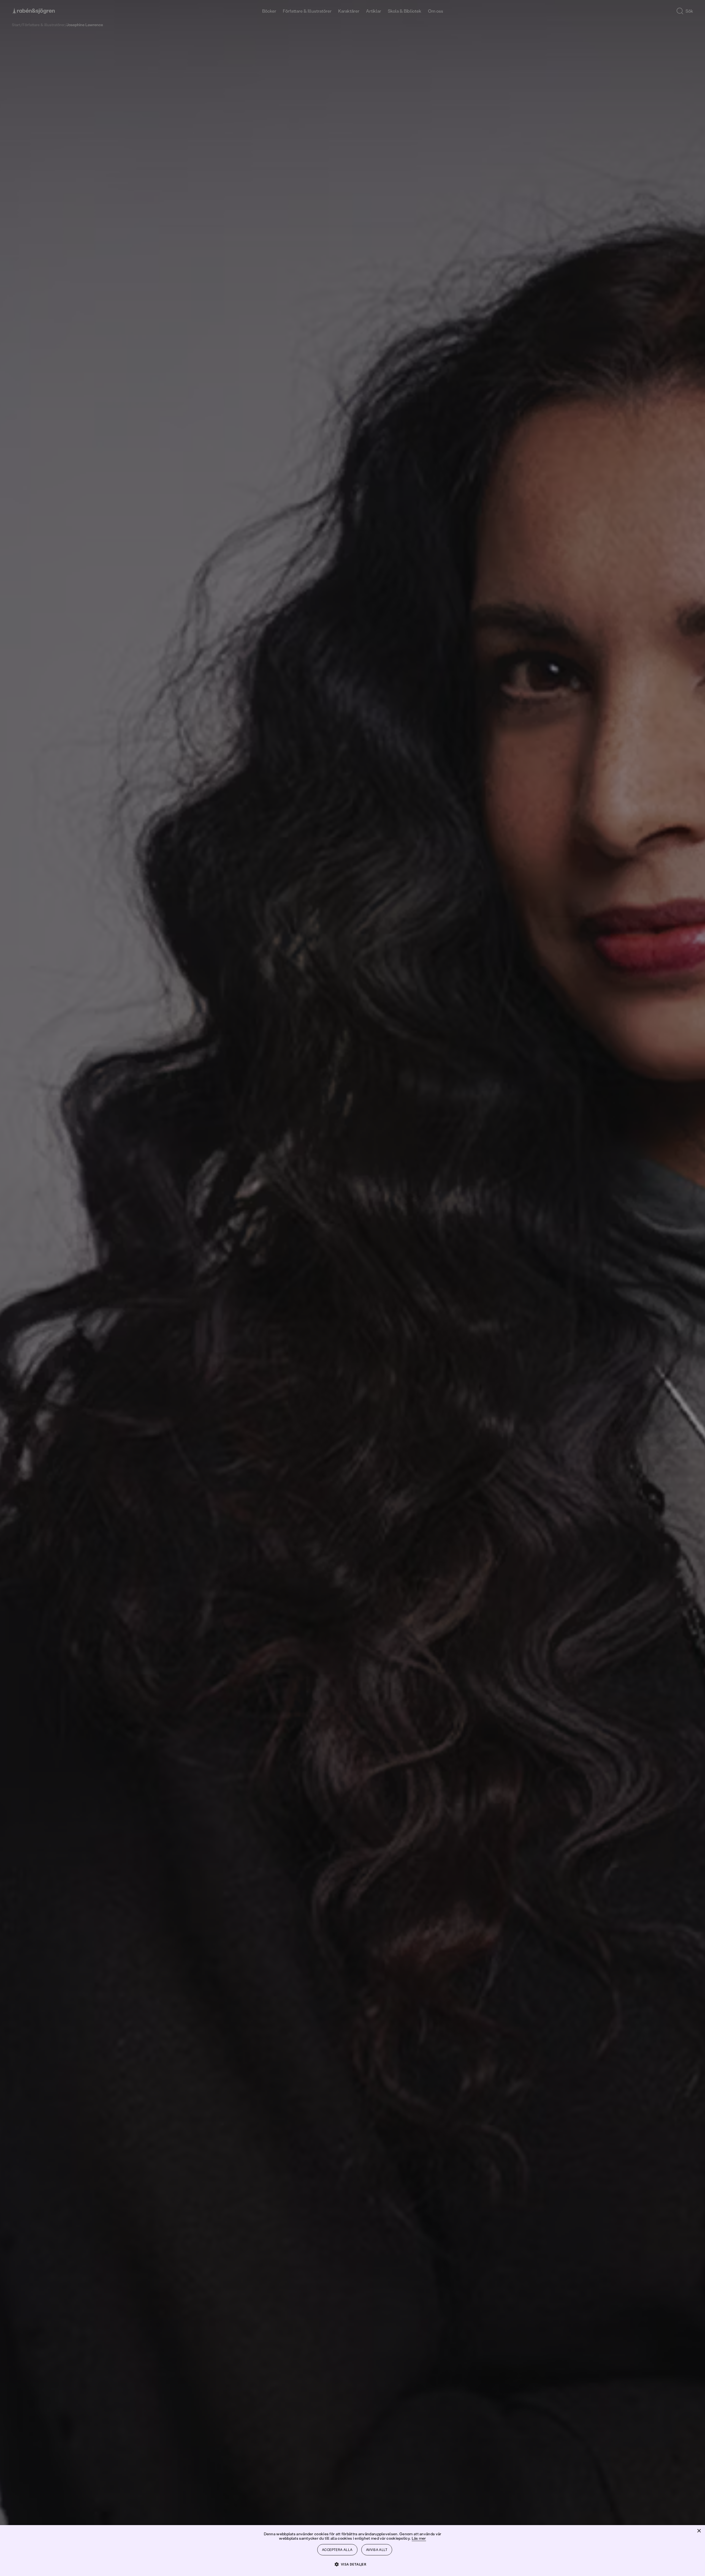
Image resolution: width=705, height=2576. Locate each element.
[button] (353, 2564)
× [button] (699, 2531)
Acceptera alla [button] (337, 2550)
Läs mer (419, 2538)
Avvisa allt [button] (377, 2550)
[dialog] (352, 1288)
